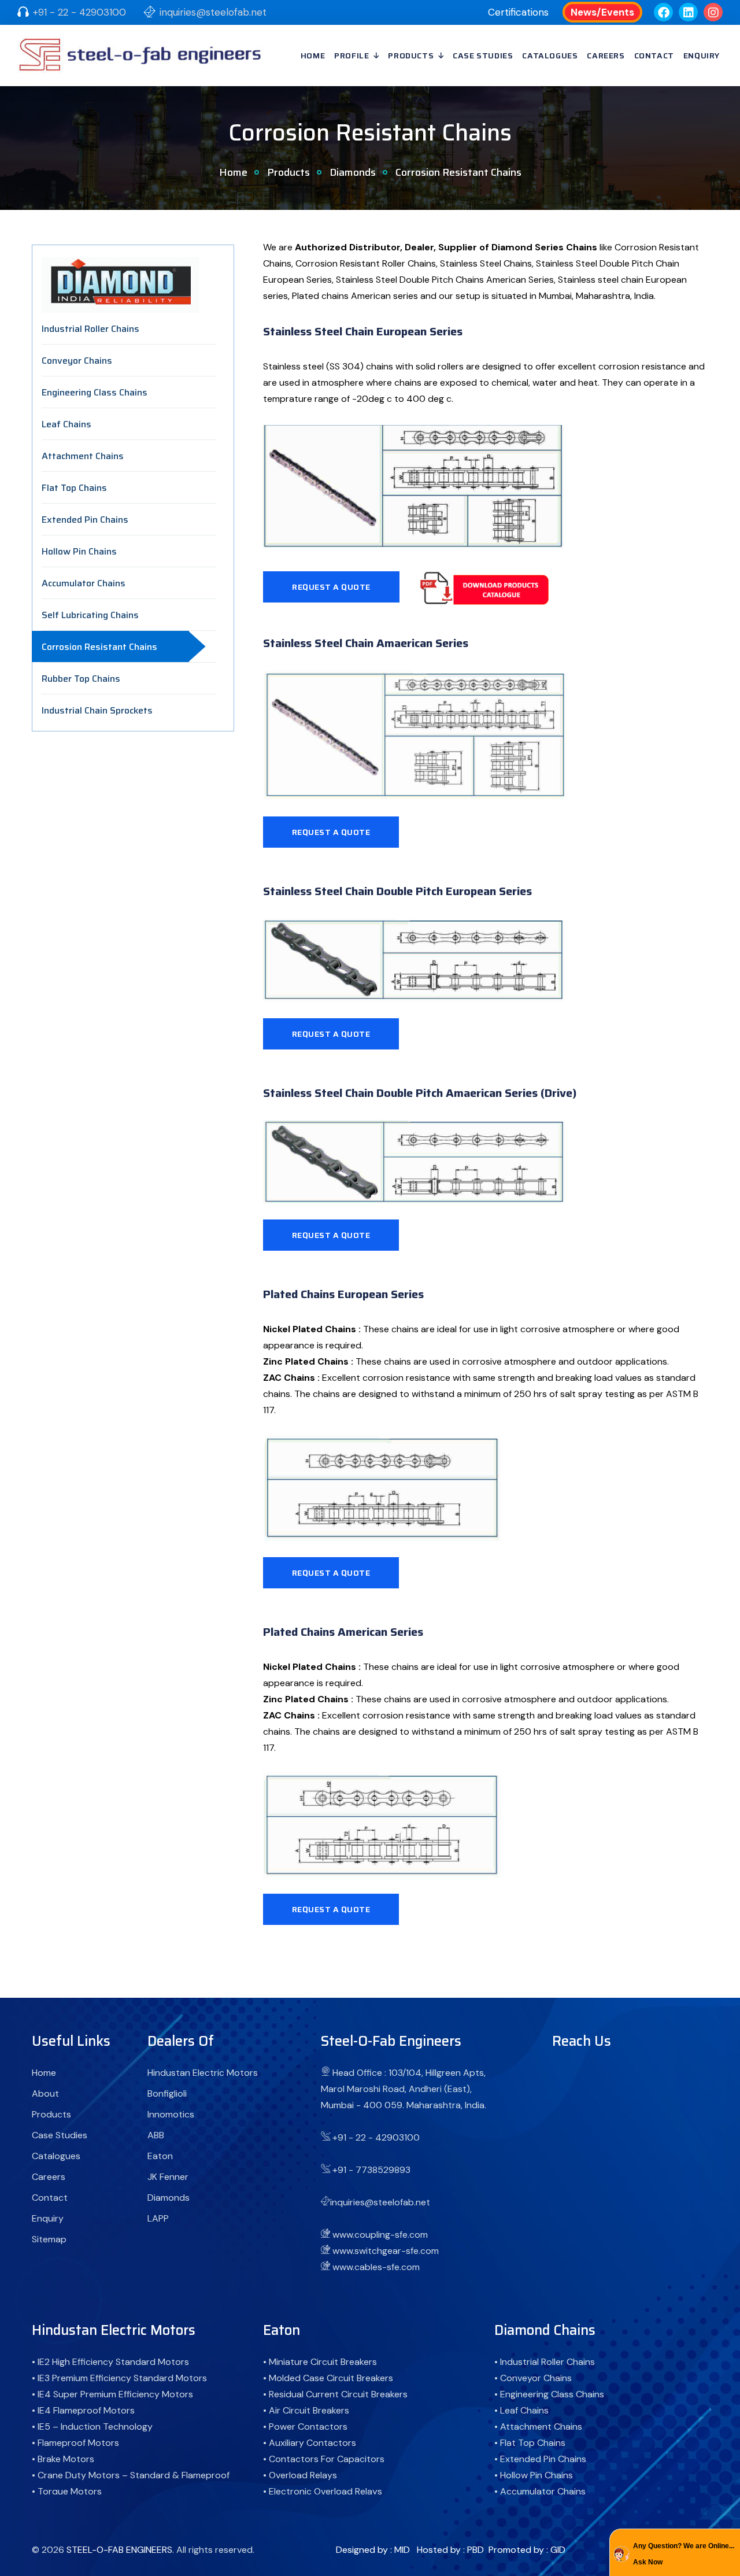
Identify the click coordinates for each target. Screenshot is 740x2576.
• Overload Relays (300, 2475)
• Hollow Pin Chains (534, 2475)
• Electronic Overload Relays (323, 2491)
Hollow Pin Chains (79, 551)
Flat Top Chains (74, 488)
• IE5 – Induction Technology (92, 2427)
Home (313, 56)
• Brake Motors (63, 2459)
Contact (654, 56)
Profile (351, 56)
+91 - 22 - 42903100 (79, 12)
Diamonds (353, 172)
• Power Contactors (305, 2427)
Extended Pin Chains (85, 520)
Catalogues (550, 56)
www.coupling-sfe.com (380, 2235)
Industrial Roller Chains (90, 329)
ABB (156, 2135)
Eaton (160, 2156)
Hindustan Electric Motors (203, 2073)
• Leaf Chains (521, 2410)
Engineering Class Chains (95, 392)
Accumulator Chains (84, 583)
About (45, 2093)
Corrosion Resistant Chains (99, 647)
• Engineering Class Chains (549, 2394)
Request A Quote (331, 587)
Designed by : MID (373, 2550)
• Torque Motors (67, 2491)
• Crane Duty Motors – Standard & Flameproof (131, 2475)
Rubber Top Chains (81, 679)
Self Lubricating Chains (90, 615)
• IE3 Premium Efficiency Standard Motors (119, 2378)
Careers (606, 56)
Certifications (518, 12)
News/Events (602, 12)
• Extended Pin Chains (540, 2459)
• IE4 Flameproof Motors (83, 2410)
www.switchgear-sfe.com (386, 2251)
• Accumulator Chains (540, 2491)
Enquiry (702, 56)
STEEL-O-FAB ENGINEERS (119, 2550)
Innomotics (171, 2114)
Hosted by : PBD (450, 2550)
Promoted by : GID (527, 2550)
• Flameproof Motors (75, 2443)
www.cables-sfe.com (376, 2267)
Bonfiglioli (167, 2093)
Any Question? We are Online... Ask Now (684, 2554)
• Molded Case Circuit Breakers (328, 2378)
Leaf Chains (66, 424)
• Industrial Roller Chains (545, 2362)
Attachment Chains (83, 456)
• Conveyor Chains (533, 2378)
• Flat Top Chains (530, 2443)
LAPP (158, 2218)
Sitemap (49, 2239)
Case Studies (483, 56)
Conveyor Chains (77, 361)
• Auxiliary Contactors (310, 2443)
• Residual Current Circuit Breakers (335, 2394)
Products (411, 56)
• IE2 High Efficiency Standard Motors (110, 2362)
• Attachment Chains (538, 2427)
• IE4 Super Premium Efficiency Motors (112, 2394)
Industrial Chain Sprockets (97, 710)
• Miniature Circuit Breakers (320, 2362)
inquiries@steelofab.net (213, 12)
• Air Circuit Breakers (306, 2410)
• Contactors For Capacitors (324, 2459)
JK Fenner (168, 2177)
